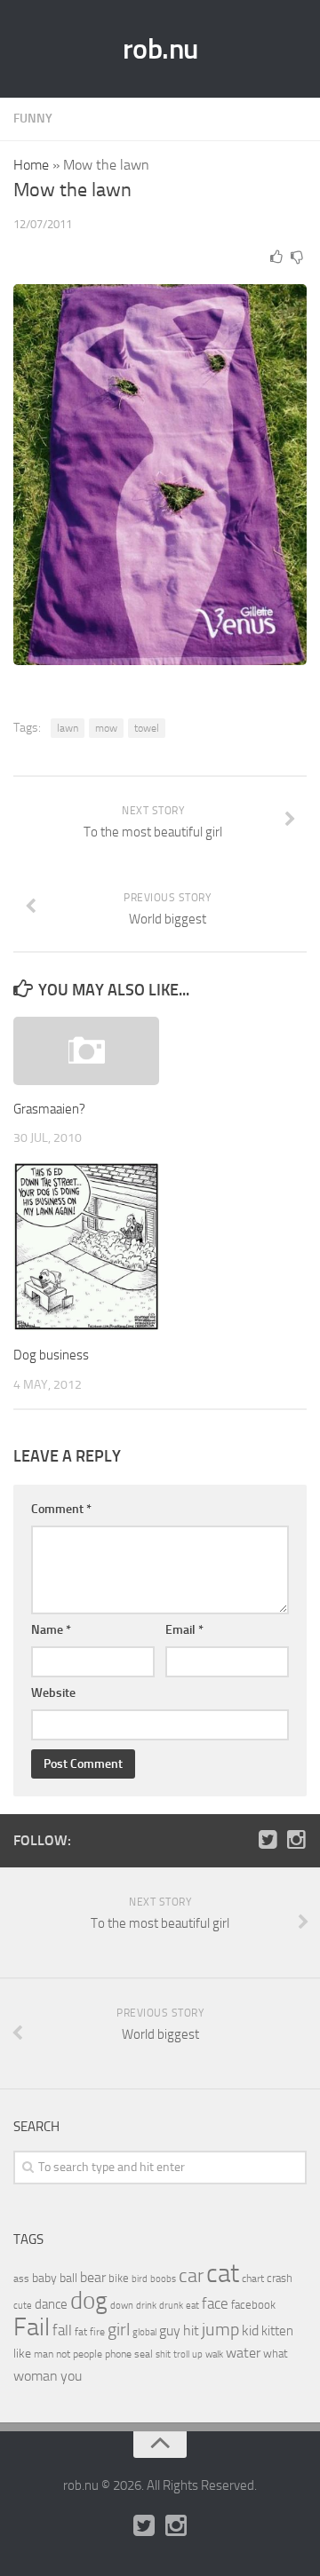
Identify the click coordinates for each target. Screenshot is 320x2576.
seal (144, 2354)
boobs (163, 2279)
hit (191, 2330)
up (197, 2354)
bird (140, 2279)
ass (21, 2279)
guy (170, 2330)
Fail (32, 2327)
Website (53, 1693)
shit (163, 2354)
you (71, 2376)
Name (51, 1630)
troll (181, 2354)
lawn (68, 728)
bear (93, 2277)
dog (89, 2301)
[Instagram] (296, 1840)
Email (184, 1630)
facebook (253, 2305)
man (44, 2354)
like (22, 2354)
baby (44, 2278)
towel (147, 728)
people (88, 2354)
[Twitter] (268, 1840)
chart (253, 2279)
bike (119, 2278)
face (215, 2303)
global (144, 2332)
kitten (277, 2331)
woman (36, 2376)
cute (23, 2306)
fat (81, 2332)
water (243, 2353)
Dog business (51, 1355)
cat (223, 2274)
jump (220, 2329)
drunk (171, 2306)
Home (31, 165)
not (63, 2354)
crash (280, 2278)
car (191, 2276)
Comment (61, 1509)
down (122, 2306)
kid (250, 2330)
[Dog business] (86, 1247)
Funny (33, 119)
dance (51, 2305)
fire (97, 2332)
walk (214, 2354)
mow (106, 728)
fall (62, 2330)
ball (68, 2278)
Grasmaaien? (49, 1109)
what (276, 2354)
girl (119, 2330)
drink (146, 2305)
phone (118, 2354)
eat (192, 2306)
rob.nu (160, 49)
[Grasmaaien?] (86, 1051)
